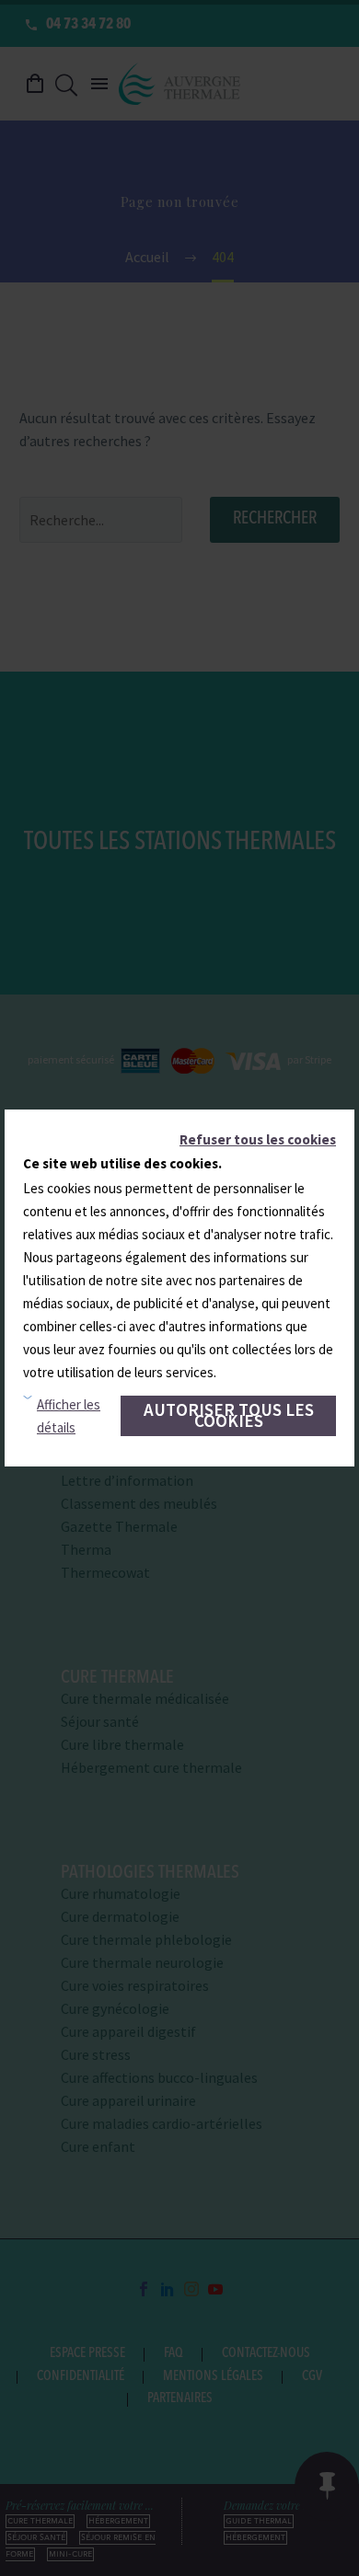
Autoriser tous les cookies (229, 1415)
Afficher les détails (69, 1416)
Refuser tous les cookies (258, 1139)
